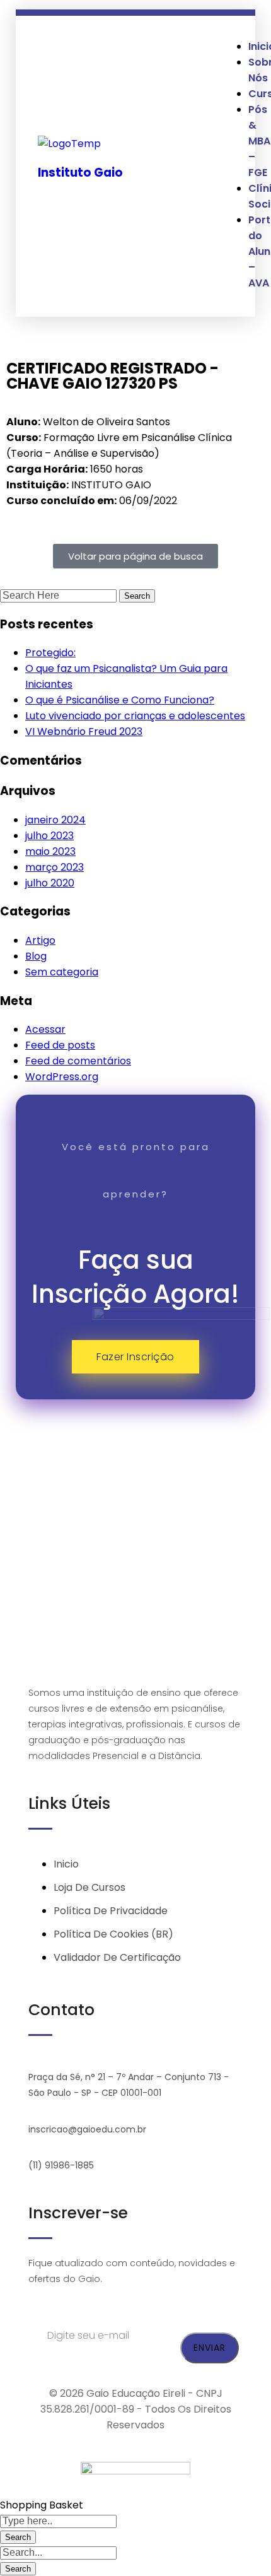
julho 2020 (50, 883)
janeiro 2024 (55, 820)
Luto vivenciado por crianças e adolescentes (135, 716)
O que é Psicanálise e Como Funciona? (120, 700)
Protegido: (50, 653)
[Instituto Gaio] (69, 144)
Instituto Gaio (80, 173)
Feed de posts (60, 1045)
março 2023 (55, 867)
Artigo (40, 940)
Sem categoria (62, 972)
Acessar (45, 1029)
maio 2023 (50, 851)
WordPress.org (62, 1077)
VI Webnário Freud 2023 (84, 732)
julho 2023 (49, 836)
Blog (36, 956)
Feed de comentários (78, 1061)
